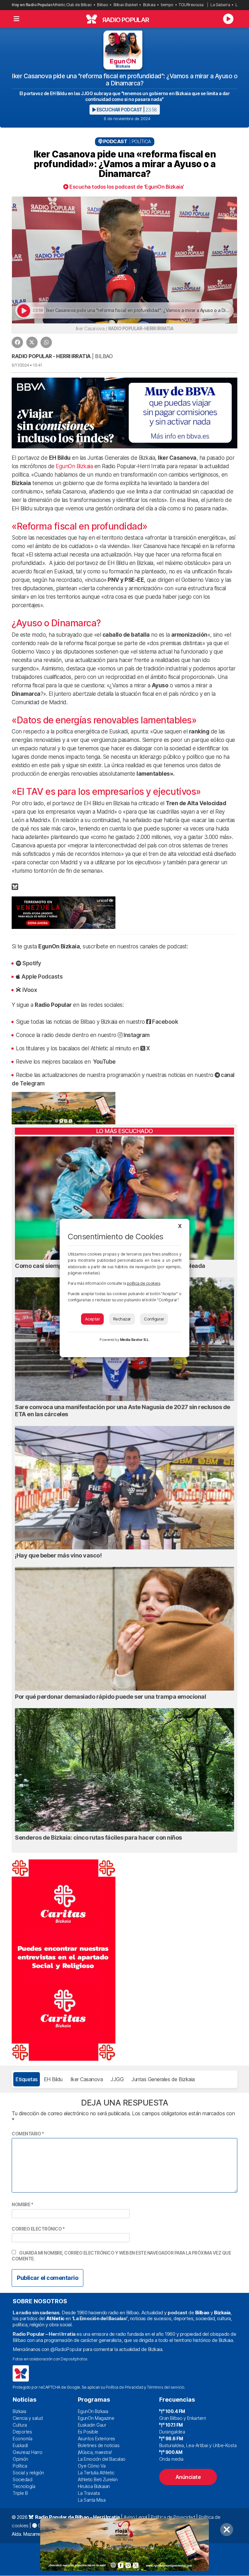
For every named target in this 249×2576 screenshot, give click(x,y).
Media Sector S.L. (135, 1340)
